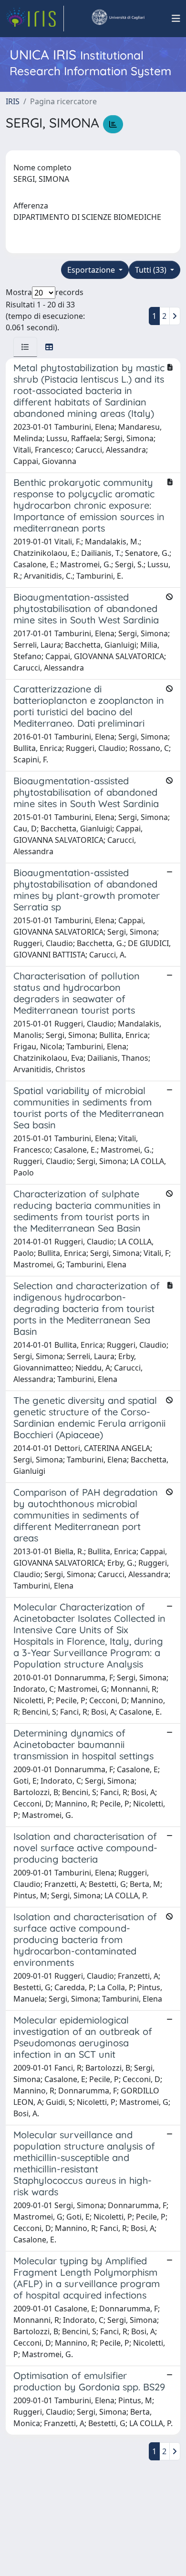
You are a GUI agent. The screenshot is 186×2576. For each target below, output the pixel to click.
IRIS (13, 101)
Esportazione (92, 270)
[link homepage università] (118, 19)
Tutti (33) (152, 270)
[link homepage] (35, 19)
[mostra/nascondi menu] (176, 19)
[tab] (25, 347)
